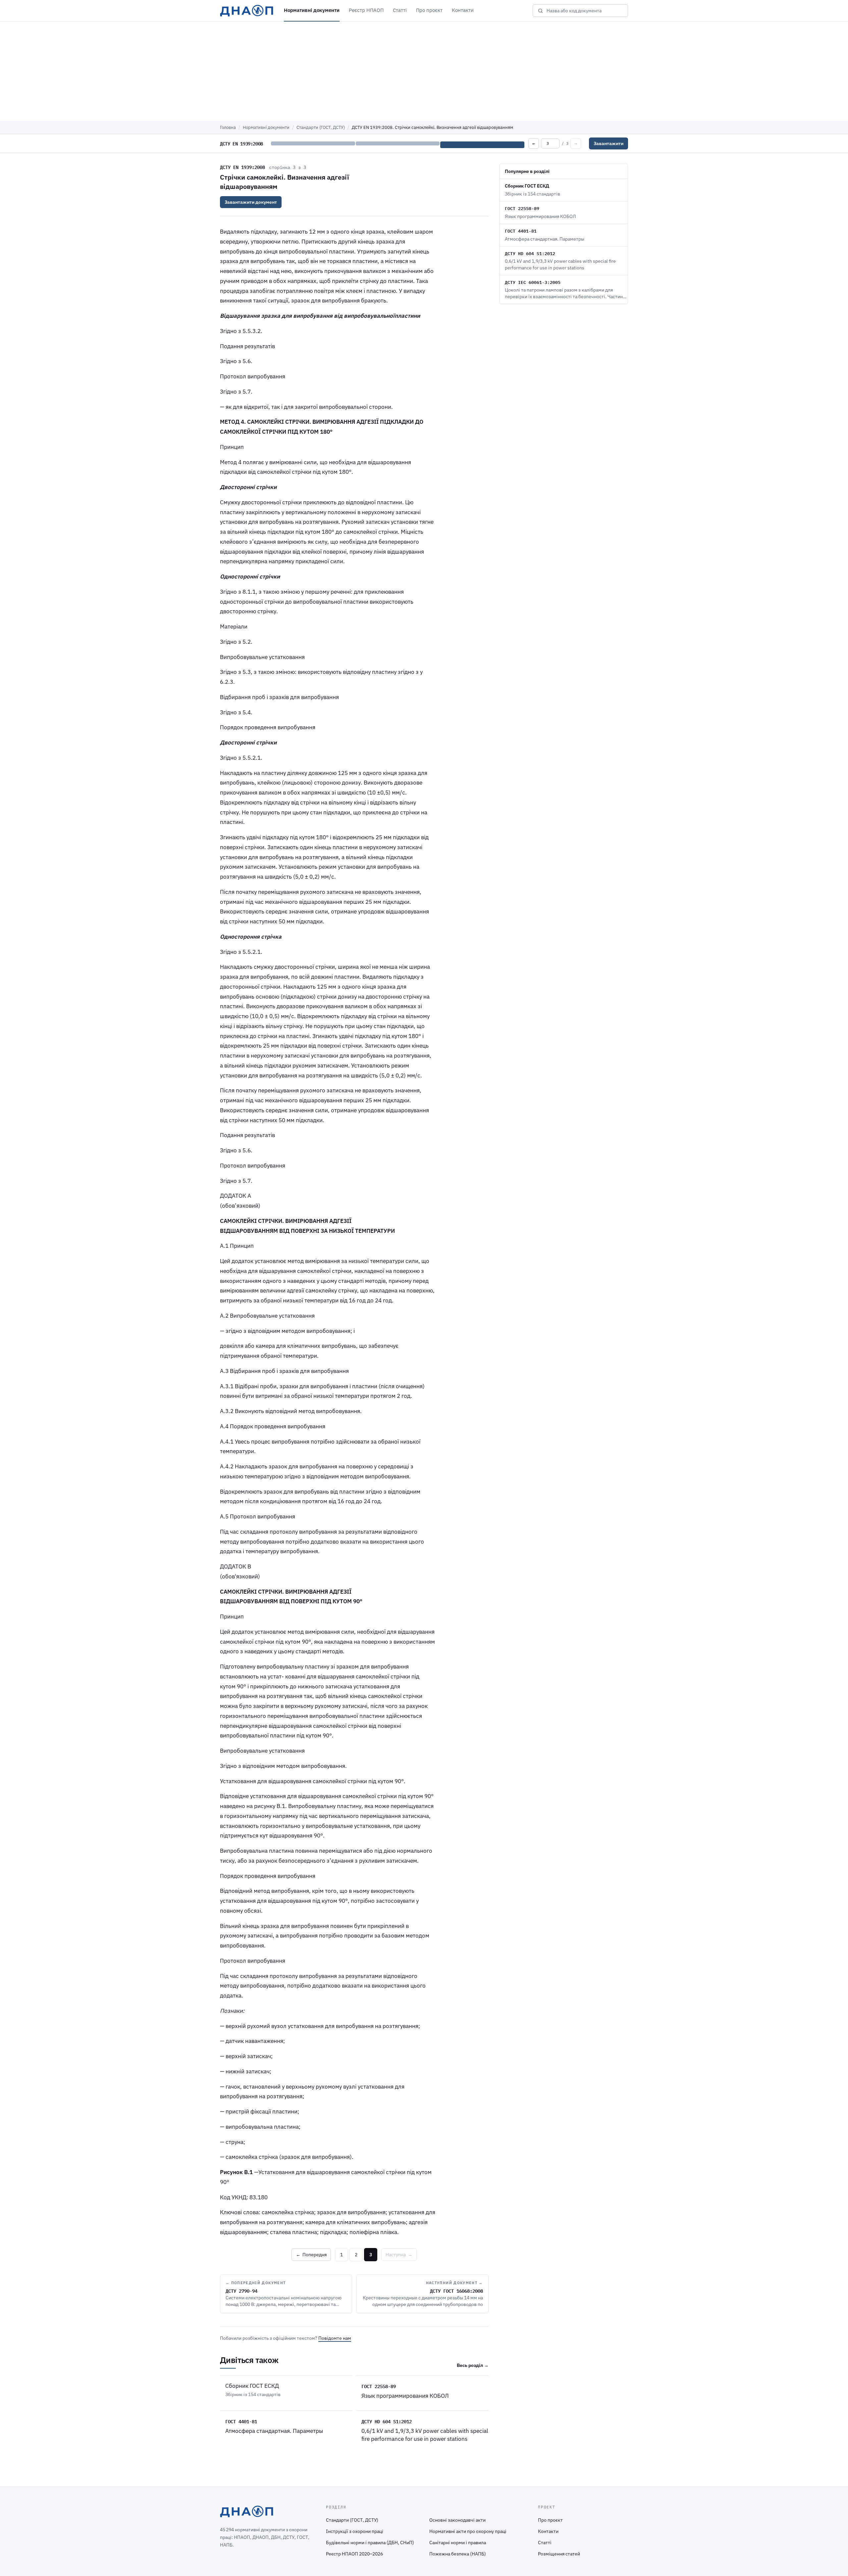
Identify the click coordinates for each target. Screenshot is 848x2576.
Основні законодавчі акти (457, 2520)
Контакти (463, 10)
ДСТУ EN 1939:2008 (242, 167)
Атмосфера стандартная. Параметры (274, 2431)
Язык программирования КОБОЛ (405, 2396)
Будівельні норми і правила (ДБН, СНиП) (370, 2543)
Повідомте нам (335, 2338)
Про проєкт (429, 10)
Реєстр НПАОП (366, 10)
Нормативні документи (312, 10)
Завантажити (609, 143)
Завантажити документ (251, 202)
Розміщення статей (559, 2554)
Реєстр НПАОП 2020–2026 (354, 2554)
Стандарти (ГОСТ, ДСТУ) (321, 127)
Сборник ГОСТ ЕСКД (252, 2386)
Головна (228, 127)
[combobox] (585, 11)
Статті (400, 10)
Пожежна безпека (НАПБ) (458, 2554)
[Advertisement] (424, 71)
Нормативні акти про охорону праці (468, 2531)
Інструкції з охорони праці (355, 2531)
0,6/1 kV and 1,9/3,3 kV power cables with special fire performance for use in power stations (425, 2435)
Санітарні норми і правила (458, 2543)
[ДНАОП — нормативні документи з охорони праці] (247, 11)
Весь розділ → (473, 2365)
